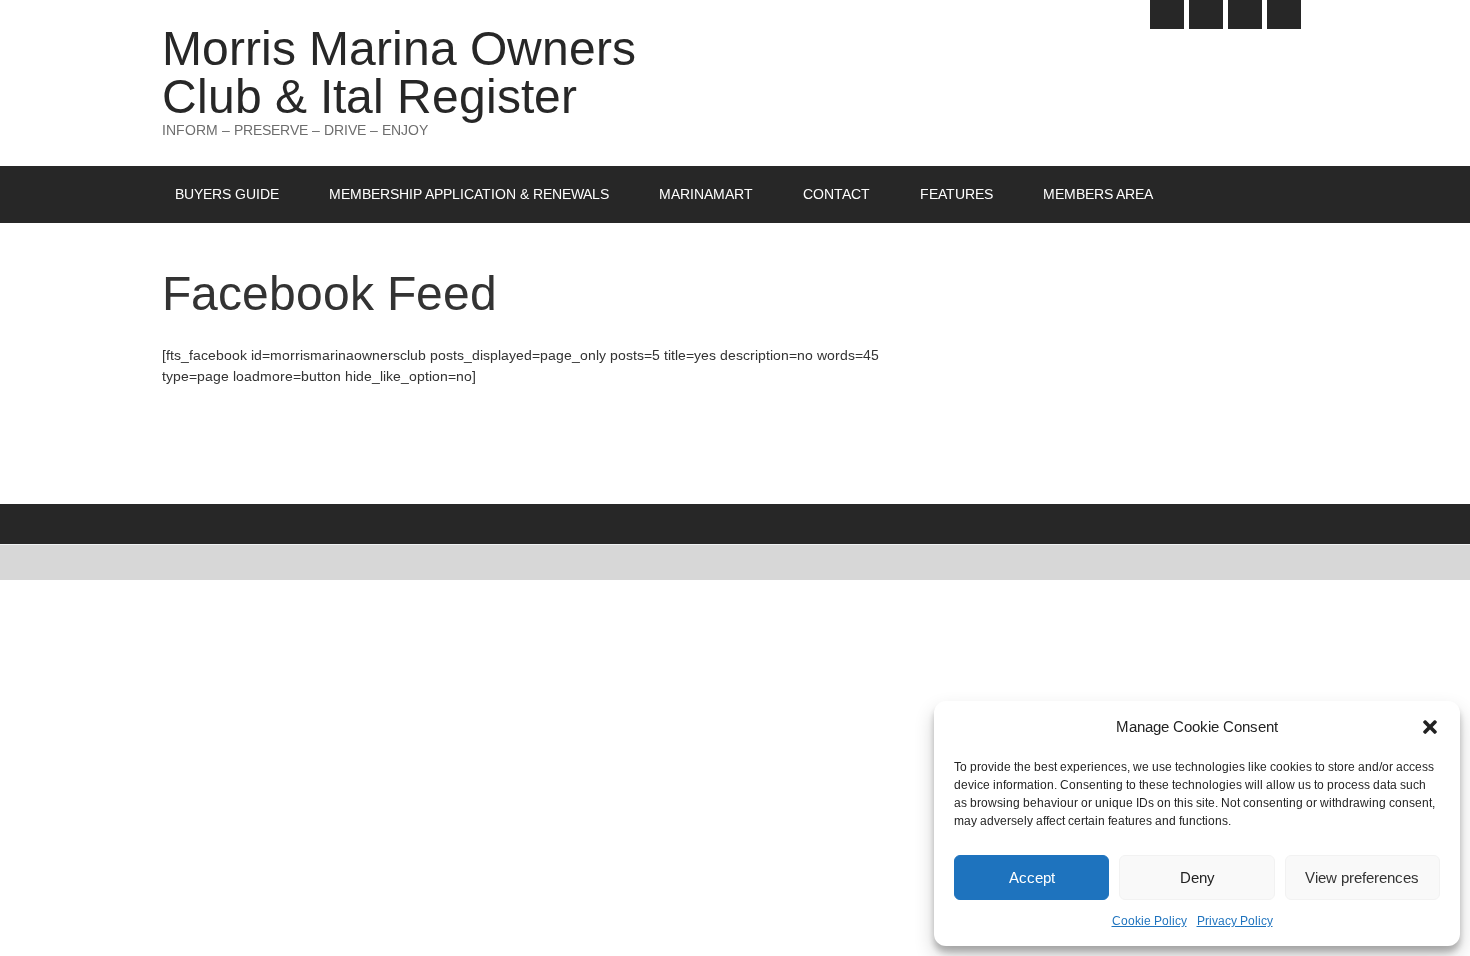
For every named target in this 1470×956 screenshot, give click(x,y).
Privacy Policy (1235, 921)
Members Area (1098, 194)
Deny (1197, 877)
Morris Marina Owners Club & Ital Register (399, 72)
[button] (1430, 727)
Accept (1032, 877)
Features (956, 194)
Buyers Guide (227, 194)
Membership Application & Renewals (469, 194)
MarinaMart (706, 194)
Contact (836, 194)
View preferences (1362, 877)
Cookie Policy (1149, 921)
